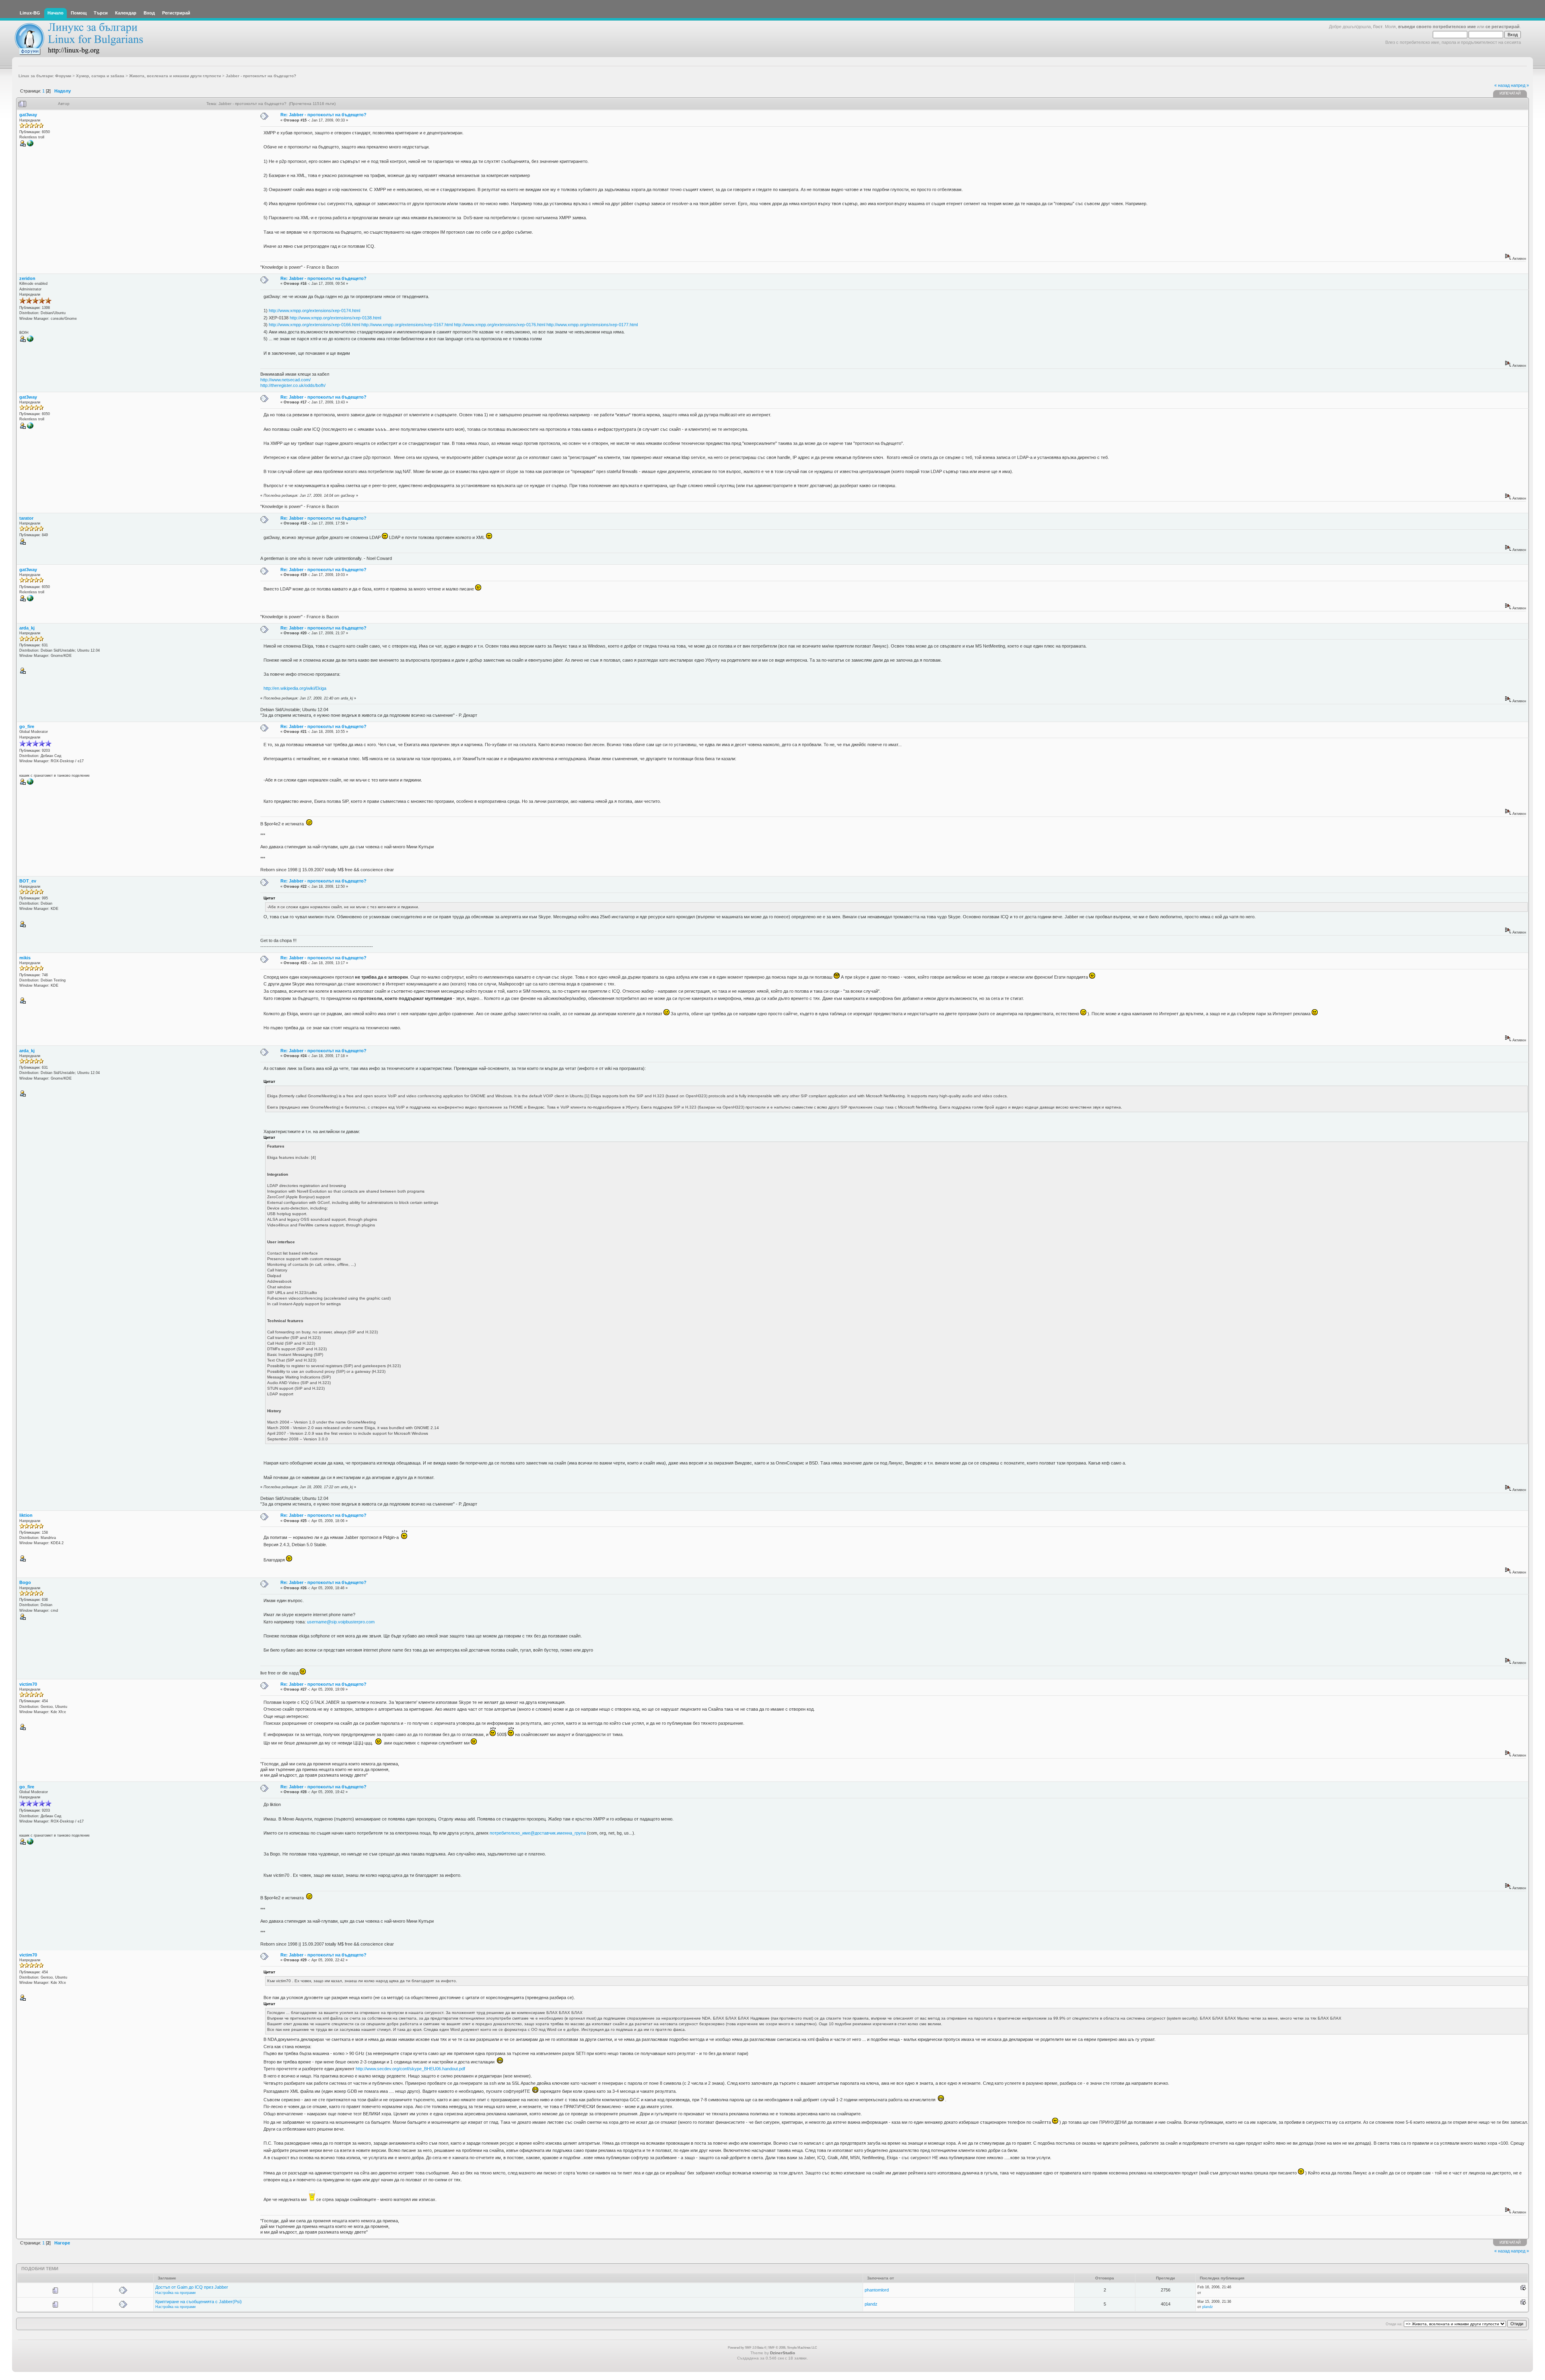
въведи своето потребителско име (1437, 27)
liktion (26, 1515)
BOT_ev (28, 881)
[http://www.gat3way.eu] (30, 145)
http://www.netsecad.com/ (285, 380)
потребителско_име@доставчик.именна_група (538, 1833)
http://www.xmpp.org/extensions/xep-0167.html (407, 325)
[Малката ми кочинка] (30, 341)
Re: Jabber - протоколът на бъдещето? (323, 115)
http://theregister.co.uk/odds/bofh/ (293, 385)
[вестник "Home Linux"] (30, 784)
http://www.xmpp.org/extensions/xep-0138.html (335, 318)
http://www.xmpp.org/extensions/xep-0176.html (500, 325)
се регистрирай (1503, 27)
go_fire (27, 726)
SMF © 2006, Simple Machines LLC (793, 2348)
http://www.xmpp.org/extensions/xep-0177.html (592, 325)
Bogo (25, 1582)
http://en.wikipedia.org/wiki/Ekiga (295, 688)
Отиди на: (1394, 2324)
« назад (1502, 85)
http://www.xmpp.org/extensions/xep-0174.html (314, 311)
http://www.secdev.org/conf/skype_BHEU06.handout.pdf (410, 2069)
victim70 (28, 1684)
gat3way (28, 115)
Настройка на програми (175, 2293)
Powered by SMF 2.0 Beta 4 (747, 2348)
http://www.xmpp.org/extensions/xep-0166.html (314, 325)
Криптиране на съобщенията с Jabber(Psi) (199, 2302)
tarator (26, 518)
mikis (25, 958)
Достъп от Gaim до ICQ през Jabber (192, 2287)
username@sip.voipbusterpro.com (341, 1622)
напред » (1520, 85)
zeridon (27, 278)
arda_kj (27, 628)
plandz (871, 2304)
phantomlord (877, 2290)
